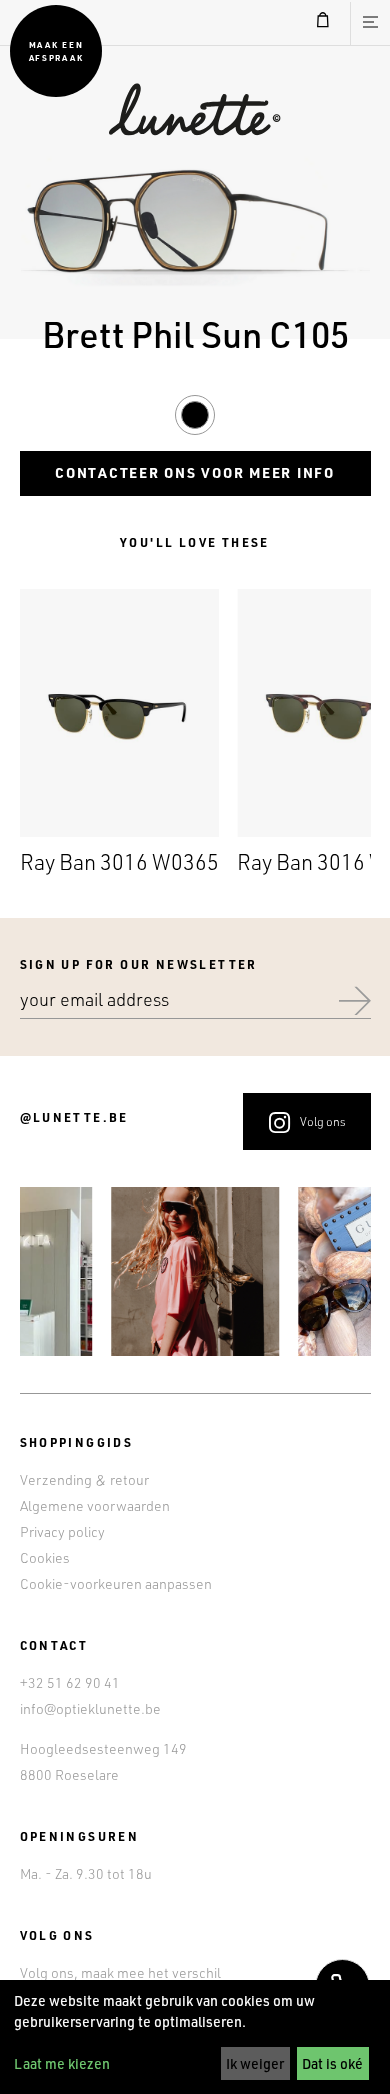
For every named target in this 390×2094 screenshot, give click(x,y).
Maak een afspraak (56, 51)
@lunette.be (74, 1117)
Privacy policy (62, 1531)
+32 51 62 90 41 (70, 1682)
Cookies (45, 1557)
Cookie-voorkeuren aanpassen (116, 1583)
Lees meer (119, 735)
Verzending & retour (84, 1479)
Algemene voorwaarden (95, 1505)
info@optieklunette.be (90, 1708)
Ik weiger (255, 2063)
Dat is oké (332, 2063)
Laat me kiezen (62, 2063)
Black (195, 411)
